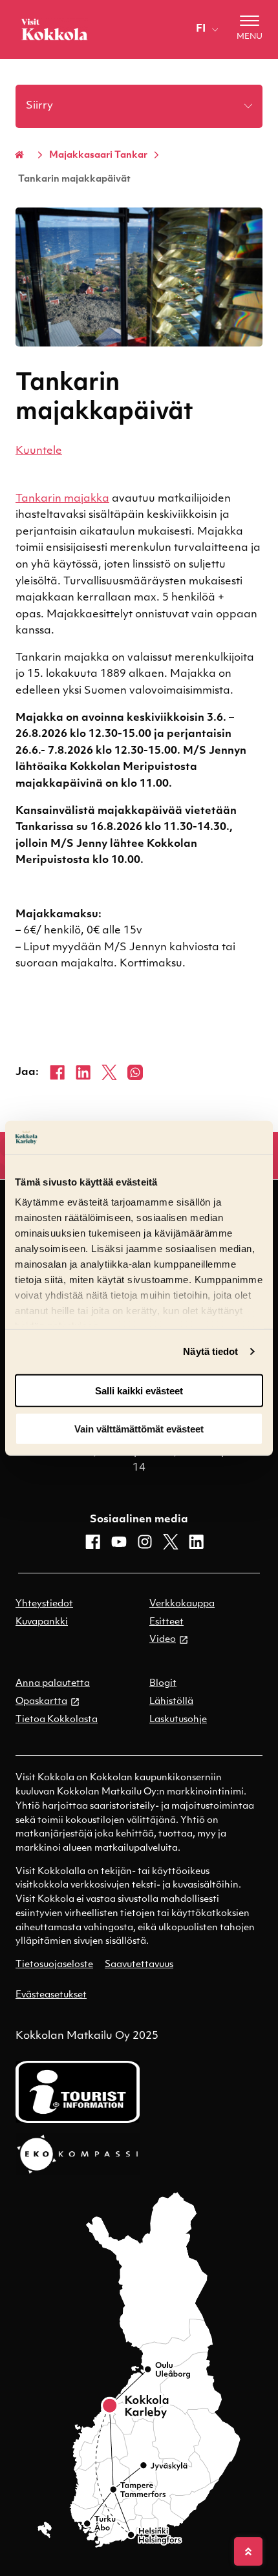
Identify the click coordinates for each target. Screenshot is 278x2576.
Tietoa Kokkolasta (57, 1720)
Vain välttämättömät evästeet (139, 1428)
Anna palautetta (53, 1684)
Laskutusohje (178, 1720)
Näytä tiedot (210, 1351)
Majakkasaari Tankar (98, 155)
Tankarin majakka (62, 499)
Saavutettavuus (139, 1965)
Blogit (163, 1684)
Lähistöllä (171, 1702)
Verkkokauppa (182, 1604)
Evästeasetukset (51, 1995)
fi (201, 29)
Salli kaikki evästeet (139, 1391)
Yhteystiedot (44, 1604)
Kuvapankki (42, 1622)
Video (163, 1640)
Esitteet (166, 1622)
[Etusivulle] (54, 29)
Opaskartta (41, 1702)
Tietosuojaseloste (54, 1965)
